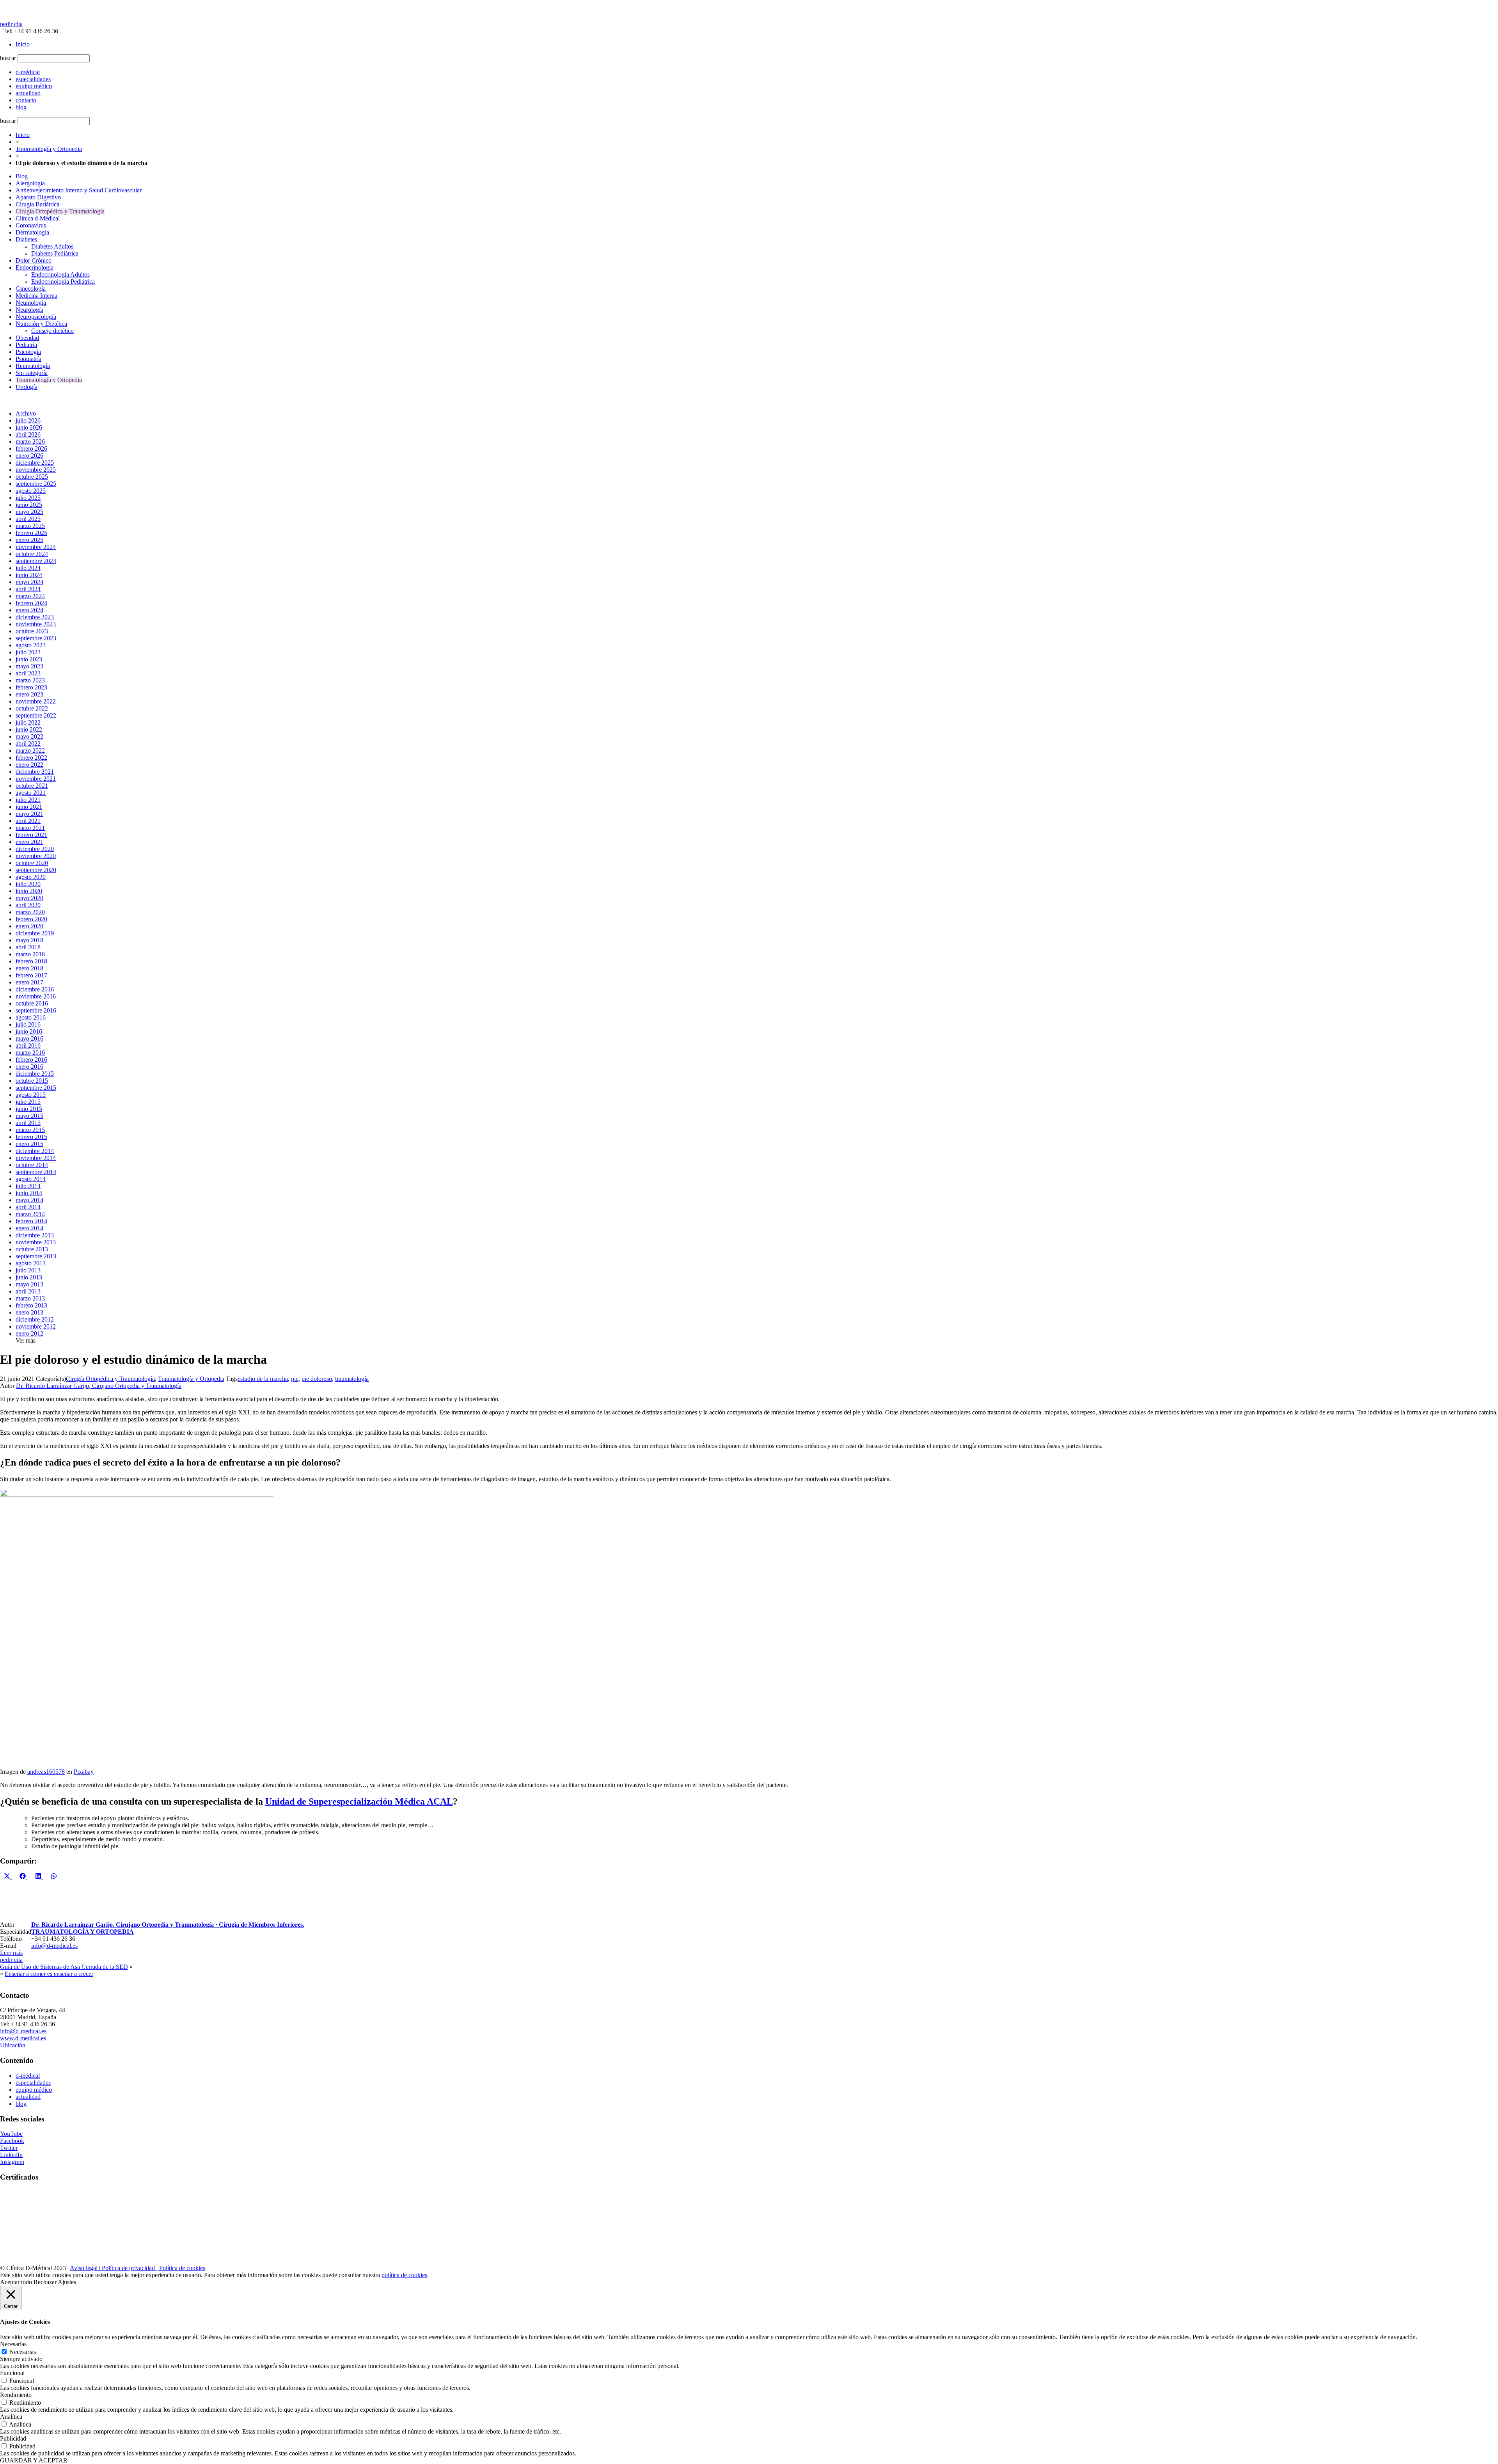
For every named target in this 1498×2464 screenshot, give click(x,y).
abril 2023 (28, 673)
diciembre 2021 (35, 772)
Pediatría (26, 345)
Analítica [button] (11, 2417)
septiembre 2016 (36, 1010)
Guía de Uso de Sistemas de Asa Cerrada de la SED (64, 1967)
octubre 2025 (32, 477)
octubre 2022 (32, 708)
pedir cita (11, 24)
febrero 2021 (31, 835)
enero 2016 (29, 1067)
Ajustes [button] (67, 2282)
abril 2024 (28, 589)
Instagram (12, 2162)
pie (295, 1379)
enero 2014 (29, 1228)
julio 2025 (28, 498)
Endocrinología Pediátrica (63, 282)
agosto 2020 (31, 877)
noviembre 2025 (36, 470)
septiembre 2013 (36, 1256)
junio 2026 (29, 427)
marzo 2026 (30, 441)
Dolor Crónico (34, 260)
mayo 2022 (29, 736)
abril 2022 (28, 743)
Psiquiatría (28, 359)
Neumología (31, 303)
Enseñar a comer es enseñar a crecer (49, 1974)
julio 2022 (28, 722)
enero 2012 (29, 1333)
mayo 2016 (29, 1038)
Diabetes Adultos (52, 246)
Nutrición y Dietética (41, 324)
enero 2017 (29, 982)
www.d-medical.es (23, 2038)
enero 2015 (29, 1144)
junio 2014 (29, 1193)
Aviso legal (84, 2268)
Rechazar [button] (45, 2282)
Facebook (12, 2141)
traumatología (352, 1379)
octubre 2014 (32, 1165)
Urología (27, 387)
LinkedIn (11, 2155)
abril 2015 (28, 1123)
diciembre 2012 (35, 1319)
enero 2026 (29, 456)
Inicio (23, 44)
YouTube (11, 2134)
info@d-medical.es (54, 1946)
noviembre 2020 (36, 856)
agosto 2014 (31, 1179)
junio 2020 (29, 891)
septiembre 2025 (36, 484)
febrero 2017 (31, 975)
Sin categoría (32, 373)
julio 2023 (28, 652)
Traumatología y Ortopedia (49, 149)
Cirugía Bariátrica (37, 204)
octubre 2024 (32, 554)
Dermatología (32, 232)
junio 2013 (29, 1277)
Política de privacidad (128, 2268)
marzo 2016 (30, 1053)
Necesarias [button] (13, 2344)
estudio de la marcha (263, 1379)
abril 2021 (28, 821)
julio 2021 (28, 800)
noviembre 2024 (36, 547)
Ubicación (13, 2045)
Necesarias (23, 2352)
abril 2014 (28, 1207)
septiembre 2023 (36, 638)
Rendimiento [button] (16, 2395)
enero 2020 (29, 926)
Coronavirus (31, 225)
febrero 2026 (31, 449)
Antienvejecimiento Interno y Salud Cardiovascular (79, 190)
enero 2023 (29, 694)
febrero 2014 (31, 1221)
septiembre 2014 (36, 1172)
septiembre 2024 (36, 561)
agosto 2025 (31, 491)
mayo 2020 (29, 898)
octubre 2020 (32, 863)
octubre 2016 (32, 1003)
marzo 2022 (30, 751)
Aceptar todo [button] (16, 2282)
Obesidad (27, 338)
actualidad (28, 2097)
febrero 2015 (31, 1137)
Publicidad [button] (13, 2438)
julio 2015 (28, 1102)
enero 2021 (29, 842)
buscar (8, 58)
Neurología (29, 310)
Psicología (28, 352)
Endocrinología (35, 267)
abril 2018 (28, 947)
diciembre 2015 (35, 1074)
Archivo (26, 413)
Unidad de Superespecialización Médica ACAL (359, 1801)
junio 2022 (29, 729)
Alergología (30, 183)
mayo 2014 (29, 1200)
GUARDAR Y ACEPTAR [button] (34, 2460)
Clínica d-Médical (38, 218)
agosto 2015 (31, 1095)
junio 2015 (29, 1109)
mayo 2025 (29, 512)
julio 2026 (28, 420)
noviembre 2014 (36, 1158)
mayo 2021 (29, 814)
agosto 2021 (31, 793)
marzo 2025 (30, 526)
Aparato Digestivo (38, 197)
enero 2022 (29, 765)
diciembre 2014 (35, 1151)
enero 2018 (29, 968)
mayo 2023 (29, 666)
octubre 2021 (32, 786)
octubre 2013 (32, 1249)
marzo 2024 (30, 596)
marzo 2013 (30, 1298)
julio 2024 (28, 568)
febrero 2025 (31, 533)
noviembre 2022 (36, 701)
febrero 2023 (31, 687)
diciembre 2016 (35, 989)
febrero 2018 (31, 961)
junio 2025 (29, 505)
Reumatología (33, 366)
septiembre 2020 (36, 870)
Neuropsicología (36, 317)
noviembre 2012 (36, 1326)
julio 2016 (28, 1024)
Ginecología (31, 289)
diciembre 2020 (35, 849)
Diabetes (26, 239)
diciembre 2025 (35, 463)
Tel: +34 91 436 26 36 (29, 31)
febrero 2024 (31, 603)
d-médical (28, 2076)
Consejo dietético (52, 331)
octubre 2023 (32, 631)
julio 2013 (28, 1270)
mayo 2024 (29, 582)
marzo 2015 (30, 1130)
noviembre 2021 (36, 779)
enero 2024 (29, 610)
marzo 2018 (30, 954)
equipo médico (34, 2090)
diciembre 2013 (35, 1235)
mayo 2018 (29, 940)
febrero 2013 (31, 1305)
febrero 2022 (31, 758)
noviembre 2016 (36, 996)
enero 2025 (29, 540)
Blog (22, 176)
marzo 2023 (30, 680)
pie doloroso (317, 1379)
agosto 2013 (31, 1263)
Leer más (11, 1953)
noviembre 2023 (36, 624)
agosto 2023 (31, 645)
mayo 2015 (29, 1116)
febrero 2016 (31, 1060)
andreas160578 (46, 1772)
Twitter (9, 2148)
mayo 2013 (29, 1284)
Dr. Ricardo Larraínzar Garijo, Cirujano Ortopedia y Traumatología (99, 1386)
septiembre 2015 (36, 1088)
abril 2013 (28, 1291)
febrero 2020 (31, 919)
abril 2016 (28, 1045)
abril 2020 (28, 905)
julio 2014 (28, 1186)
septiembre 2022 (36, 715)
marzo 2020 (30, 912)
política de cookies (404, 2275)
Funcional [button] (12, 2373)
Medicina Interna (36, 296)
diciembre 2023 (35, 617)
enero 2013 (29, 1312)
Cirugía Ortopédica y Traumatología (60, 211)
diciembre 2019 (35, 933)
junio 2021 (29, 807)
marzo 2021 (30, 828)
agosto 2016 (31, 1017)
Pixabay (84, 1772)
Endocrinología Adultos (60, 274)
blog (21, 2104)
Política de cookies (181, 2268)
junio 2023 (29, 659)
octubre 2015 (32, 1081)
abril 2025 (28, 519)
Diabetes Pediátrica (55, 253)
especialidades (33, 2083)
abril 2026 (28, 434)
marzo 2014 (30, 1214)
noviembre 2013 (36, 1242)
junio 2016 (29, 1031)
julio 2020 (28, 884)
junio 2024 (29, 575)
